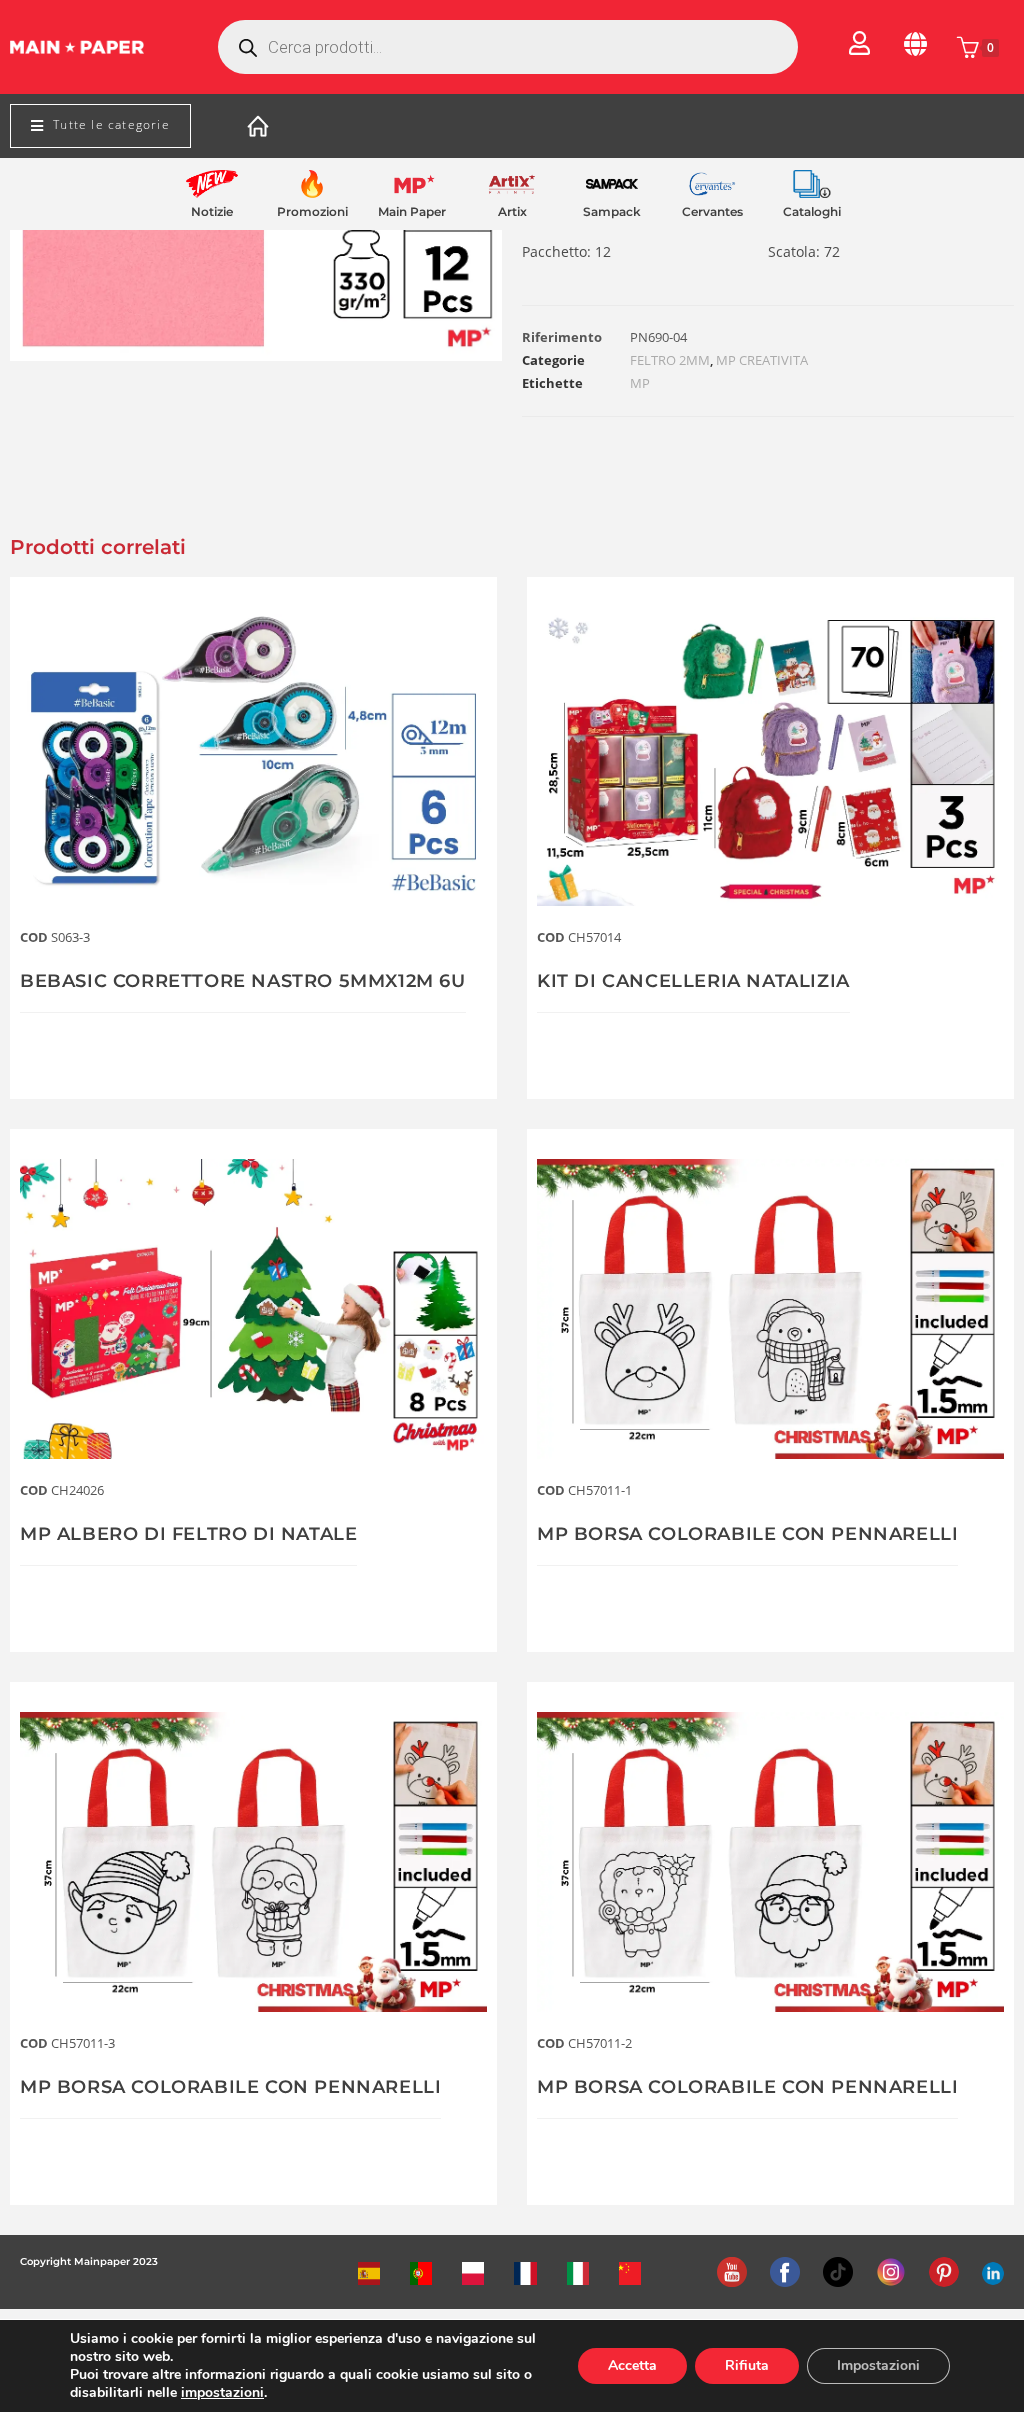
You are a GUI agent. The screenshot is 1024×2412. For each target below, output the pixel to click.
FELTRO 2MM (670, 360)
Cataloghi (812, 211)
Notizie (212, 211)
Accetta (632, 2365)
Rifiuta (747, 2365)
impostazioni (222, 2393)
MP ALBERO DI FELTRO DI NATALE (188, 1534)
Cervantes (712, 211)
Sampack (612, 211)
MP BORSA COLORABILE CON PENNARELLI (747, 1534)
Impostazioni (878, 2365)
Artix (512, 211)
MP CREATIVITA (762, 360)
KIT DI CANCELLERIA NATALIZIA (693, 981)
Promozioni (312, 211)
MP (640, 383)
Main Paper (412, 211)
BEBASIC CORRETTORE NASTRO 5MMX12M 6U (243, 981)
